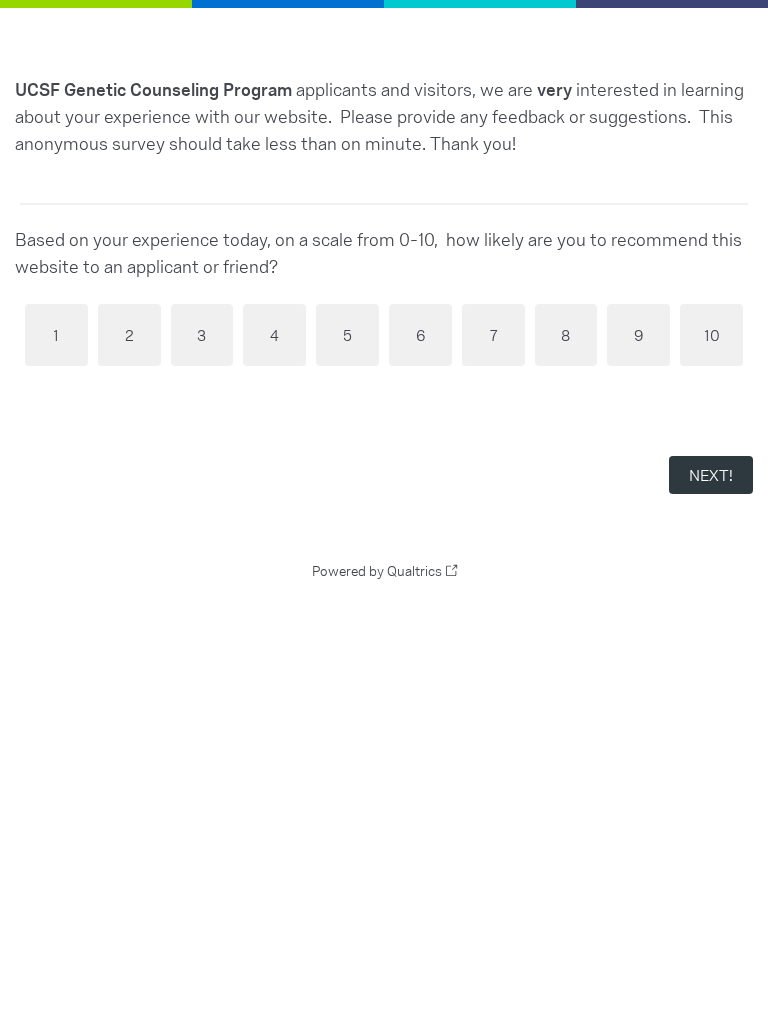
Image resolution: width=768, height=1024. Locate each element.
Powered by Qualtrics (377, 570)
